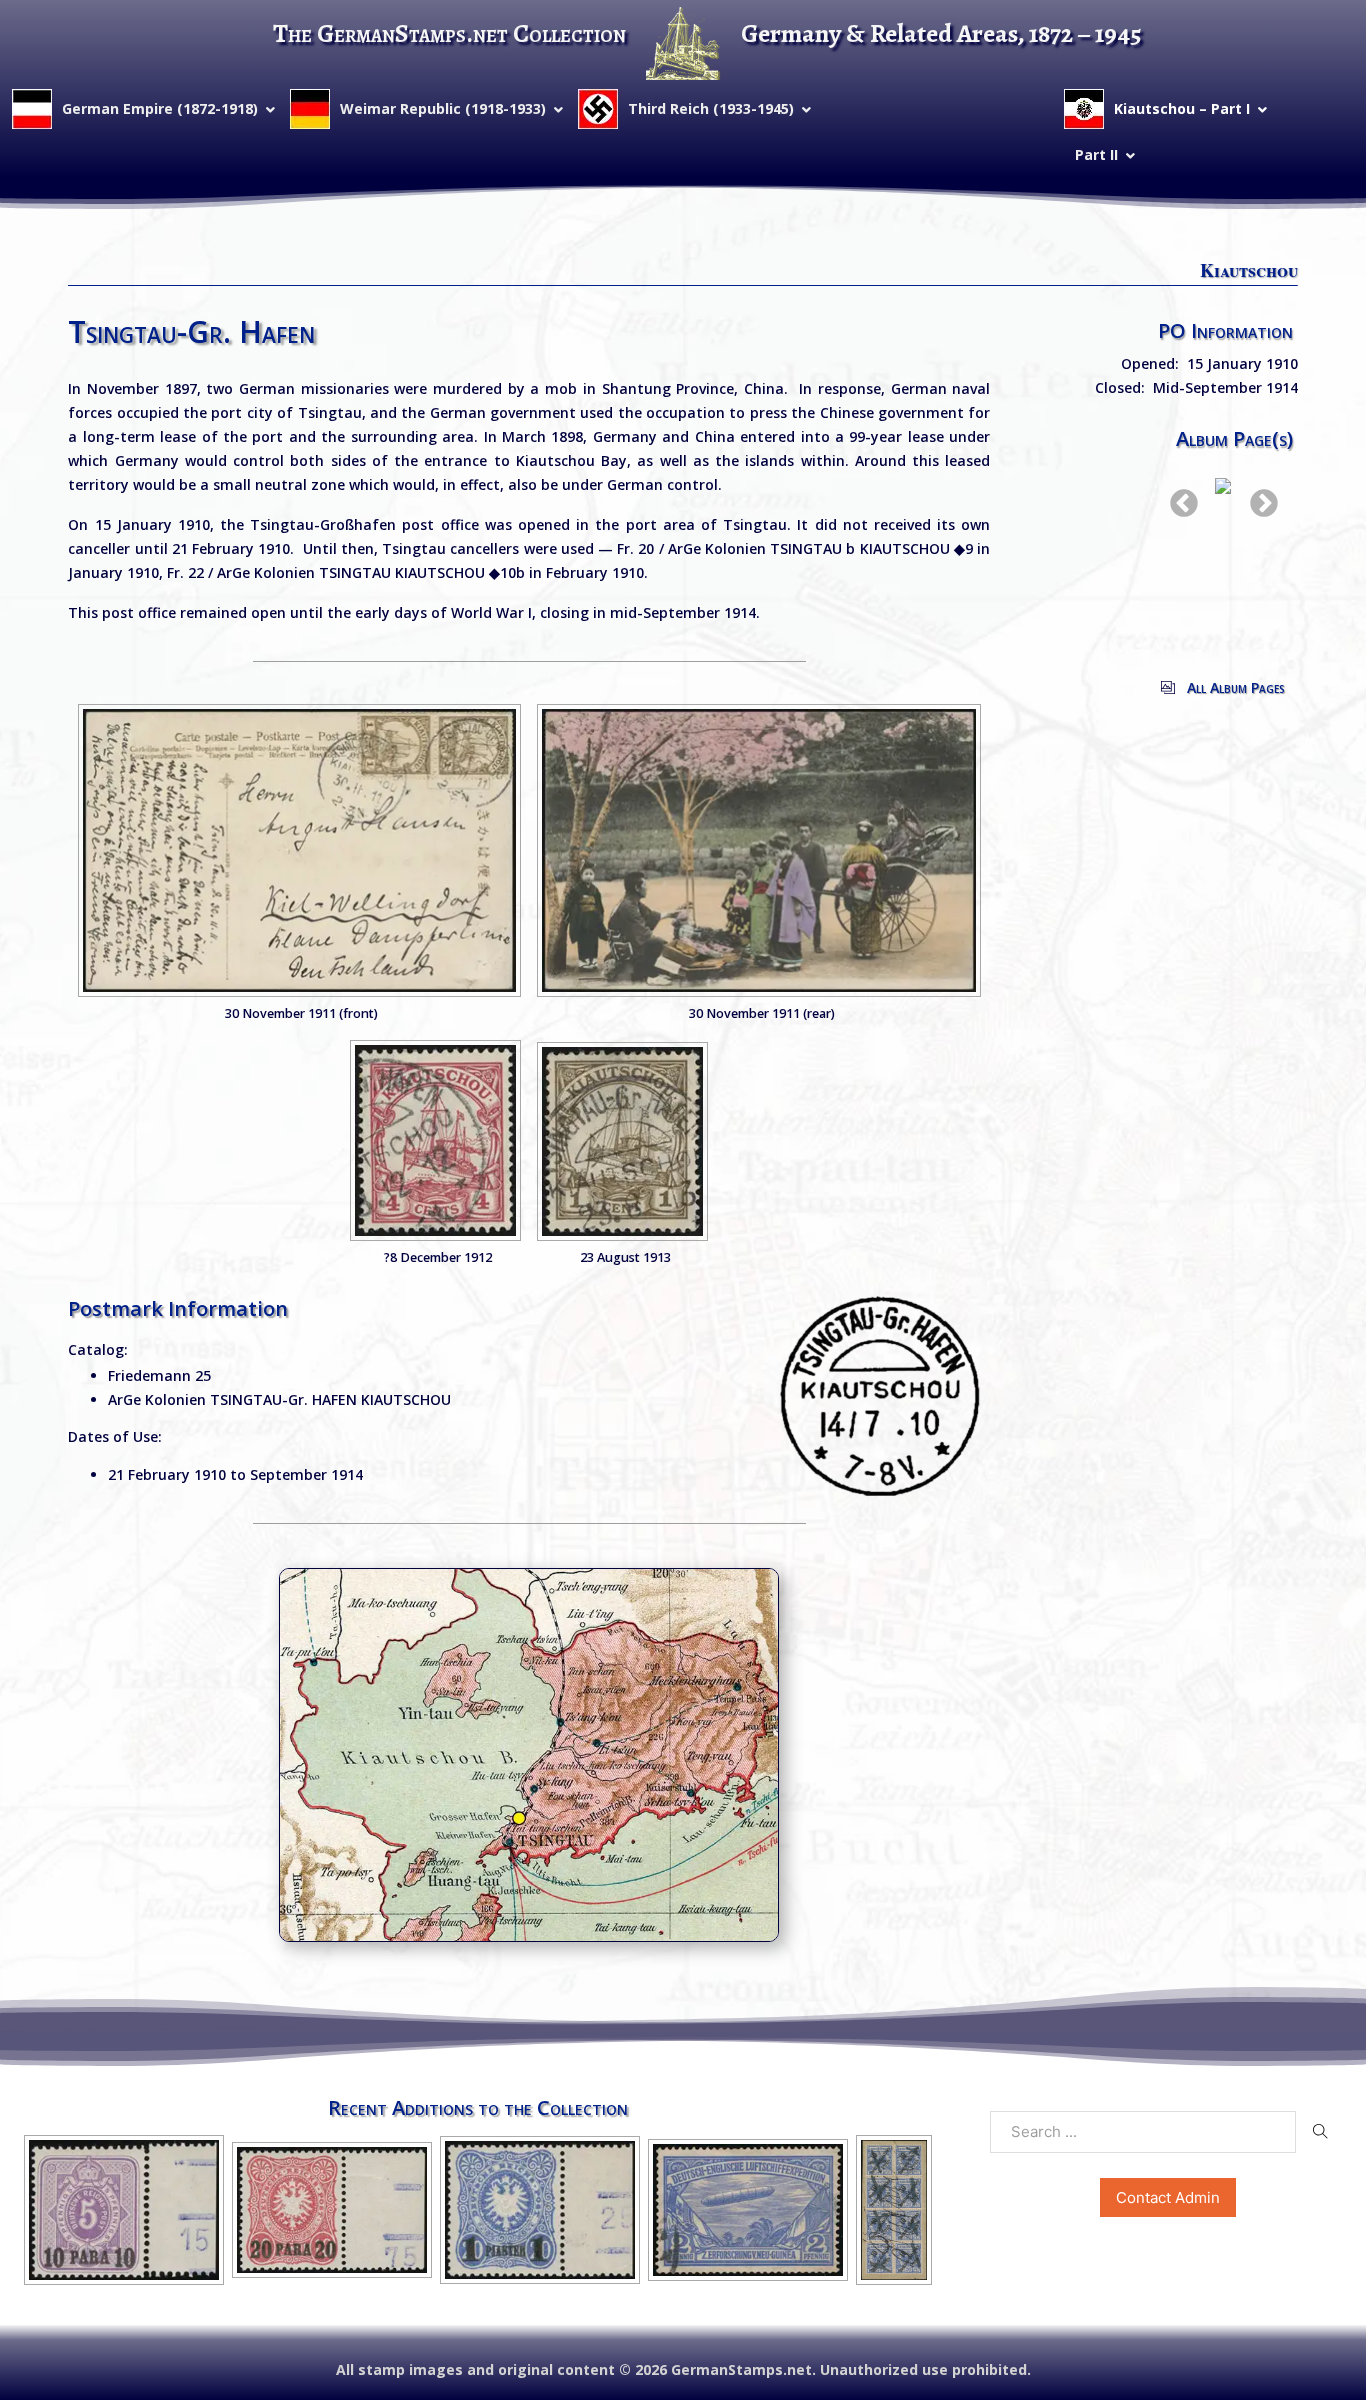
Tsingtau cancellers (450, 548)
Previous (1178, 498)
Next (1258, 498)
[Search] (1321, 2131)
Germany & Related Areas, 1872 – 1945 (941, 33)
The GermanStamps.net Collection (449, 33)
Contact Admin (1168, 2197)
